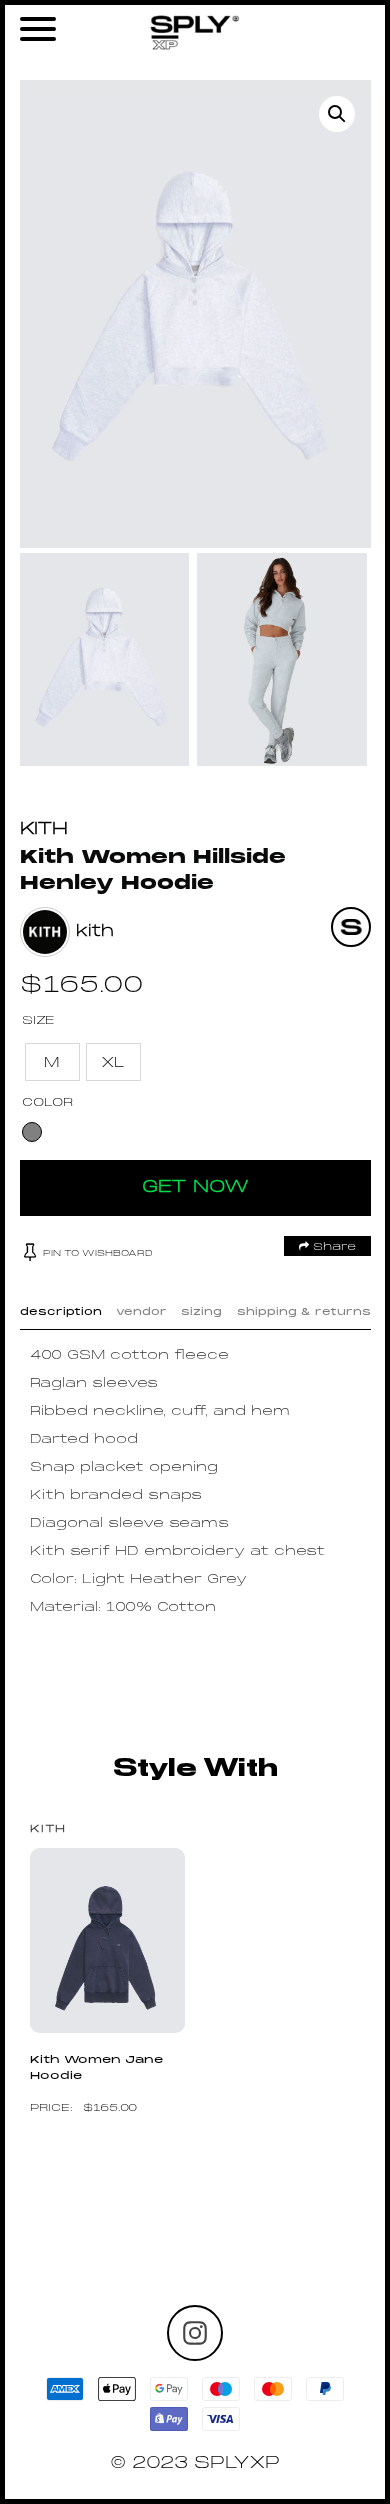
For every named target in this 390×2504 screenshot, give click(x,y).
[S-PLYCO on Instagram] (195, 2333)
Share (332, 1247)
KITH (44, 829)
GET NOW (195, 1187)
